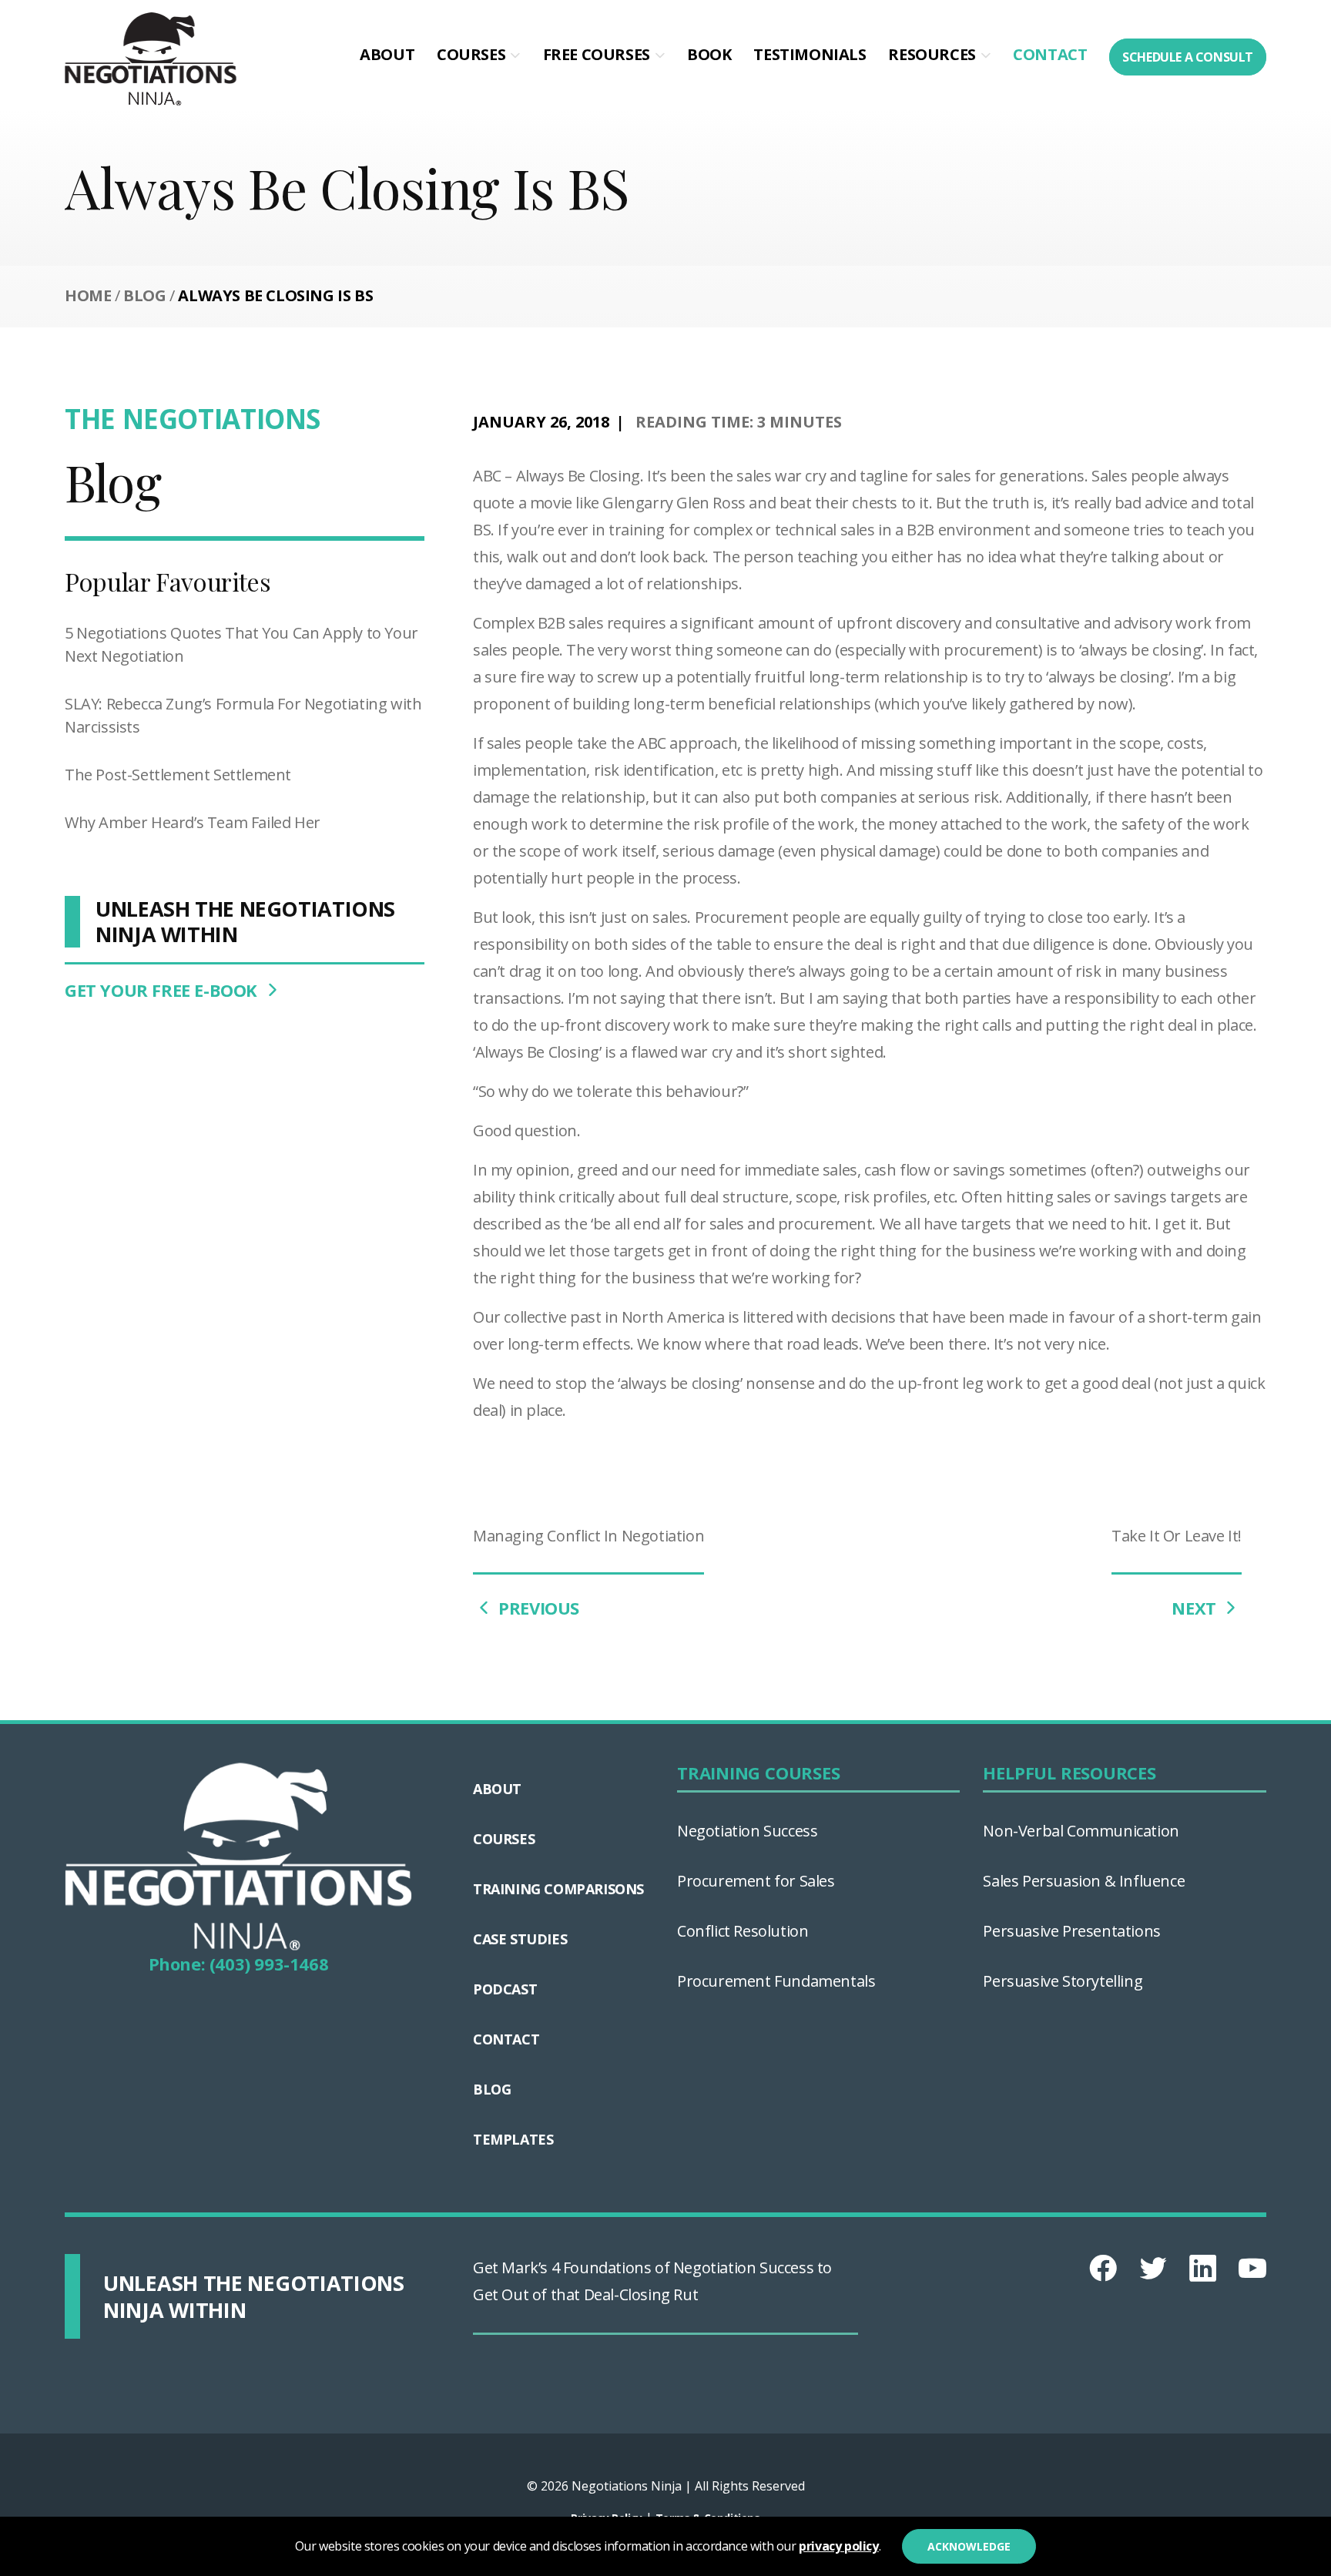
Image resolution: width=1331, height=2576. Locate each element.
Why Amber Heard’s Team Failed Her (193, 822)
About (387, 54)
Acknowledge (969, 2546)
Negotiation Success (747, 1831)
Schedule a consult (1188, 57)
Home (88, 295)
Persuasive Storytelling (1063, 1981)
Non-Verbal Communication (1081, 1831)
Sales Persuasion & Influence (1084, 1881)
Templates (513, 2139)
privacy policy (838, 2546)
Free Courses (597, 54)
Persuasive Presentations (1071, 1931)
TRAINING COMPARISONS (558, 1889)
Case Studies (520, 1939)
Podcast (505, 1989)
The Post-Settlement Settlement (178, 775)
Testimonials (810, 54)
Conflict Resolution (743, 1931)
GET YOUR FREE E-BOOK (163, 990)
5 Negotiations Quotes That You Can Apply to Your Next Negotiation (241, 644)
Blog (144, 295)
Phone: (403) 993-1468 (239, 1964)
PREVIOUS (537, 1608)
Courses (471, 54)
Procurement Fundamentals (776, 1981)
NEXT (1196, 1608)
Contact (1050, 54)
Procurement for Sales (756, 1881)
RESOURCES (932, 54)
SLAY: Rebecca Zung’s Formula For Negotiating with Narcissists (243, 715)
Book (709, 54)
